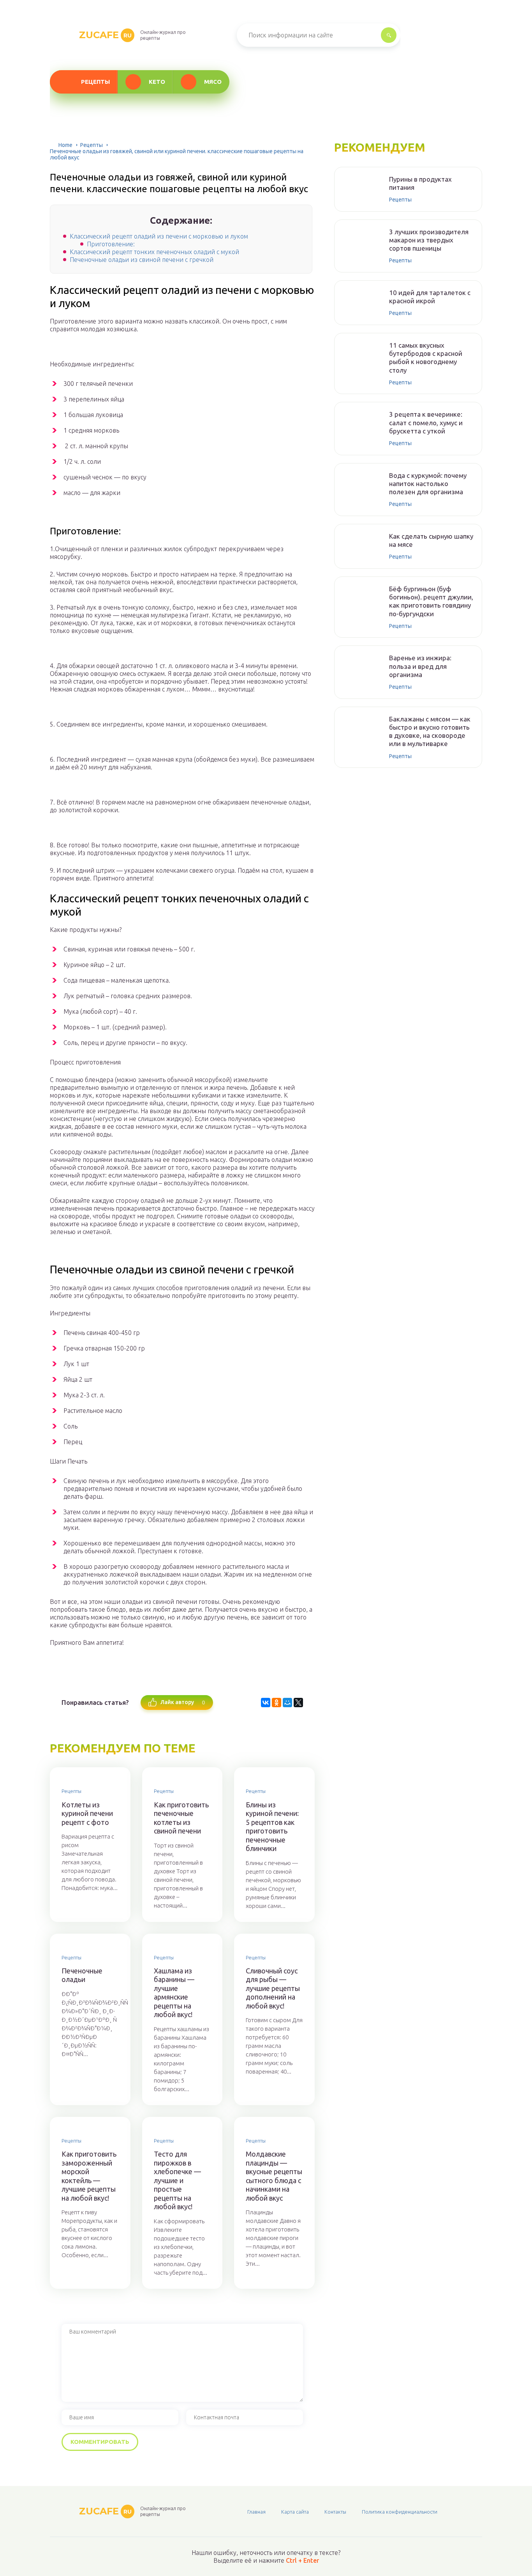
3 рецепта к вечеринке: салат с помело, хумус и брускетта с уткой (426, 423)
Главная (256, 2512)
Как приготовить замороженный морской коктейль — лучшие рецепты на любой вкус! (89, 2176)
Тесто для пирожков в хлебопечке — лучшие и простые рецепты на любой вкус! (177, 2180)
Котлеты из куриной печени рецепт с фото (87, 1813)
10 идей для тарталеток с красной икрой (430, 297)
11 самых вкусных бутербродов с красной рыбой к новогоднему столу (426, 358)
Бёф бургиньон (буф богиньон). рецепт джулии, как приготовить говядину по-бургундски (431, 601)
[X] (298, 1703)
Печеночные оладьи (82, 1975)
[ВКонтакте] (266, 1703)
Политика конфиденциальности (400, 2512)
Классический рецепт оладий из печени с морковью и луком (159, 236)
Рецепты (95, 82)
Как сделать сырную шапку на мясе (431, 540)
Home (65, 145)
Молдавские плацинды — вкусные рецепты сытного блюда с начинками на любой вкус (274, 2176)
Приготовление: (111, 244)
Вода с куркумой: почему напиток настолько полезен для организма (428, 484)
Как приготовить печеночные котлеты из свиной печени (181, 1818)
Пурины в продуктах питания (420, 183)
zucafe (105, 35)
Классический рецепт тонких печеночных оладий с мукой (154, 252)
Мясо (213, 82)
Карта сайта (295, 2512)
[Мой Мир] (287, 1703)
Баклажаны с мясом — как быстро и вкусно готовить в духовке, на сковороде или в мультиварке (430, 731)
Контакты (335, 2512)
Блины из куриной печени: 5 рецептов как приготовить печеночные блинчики (272, 1827)
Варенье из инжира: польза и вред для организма (420, 666)
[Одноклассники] (277, 1703)
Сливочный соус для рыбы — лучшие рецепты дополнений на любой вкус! (273, 1988)
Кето (157, 82)
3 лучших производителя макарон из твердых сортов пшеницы (429, 240)
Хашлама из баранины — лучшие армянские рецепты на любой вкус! (174, 1993)
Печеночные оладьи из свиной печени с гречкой (142, 260)
